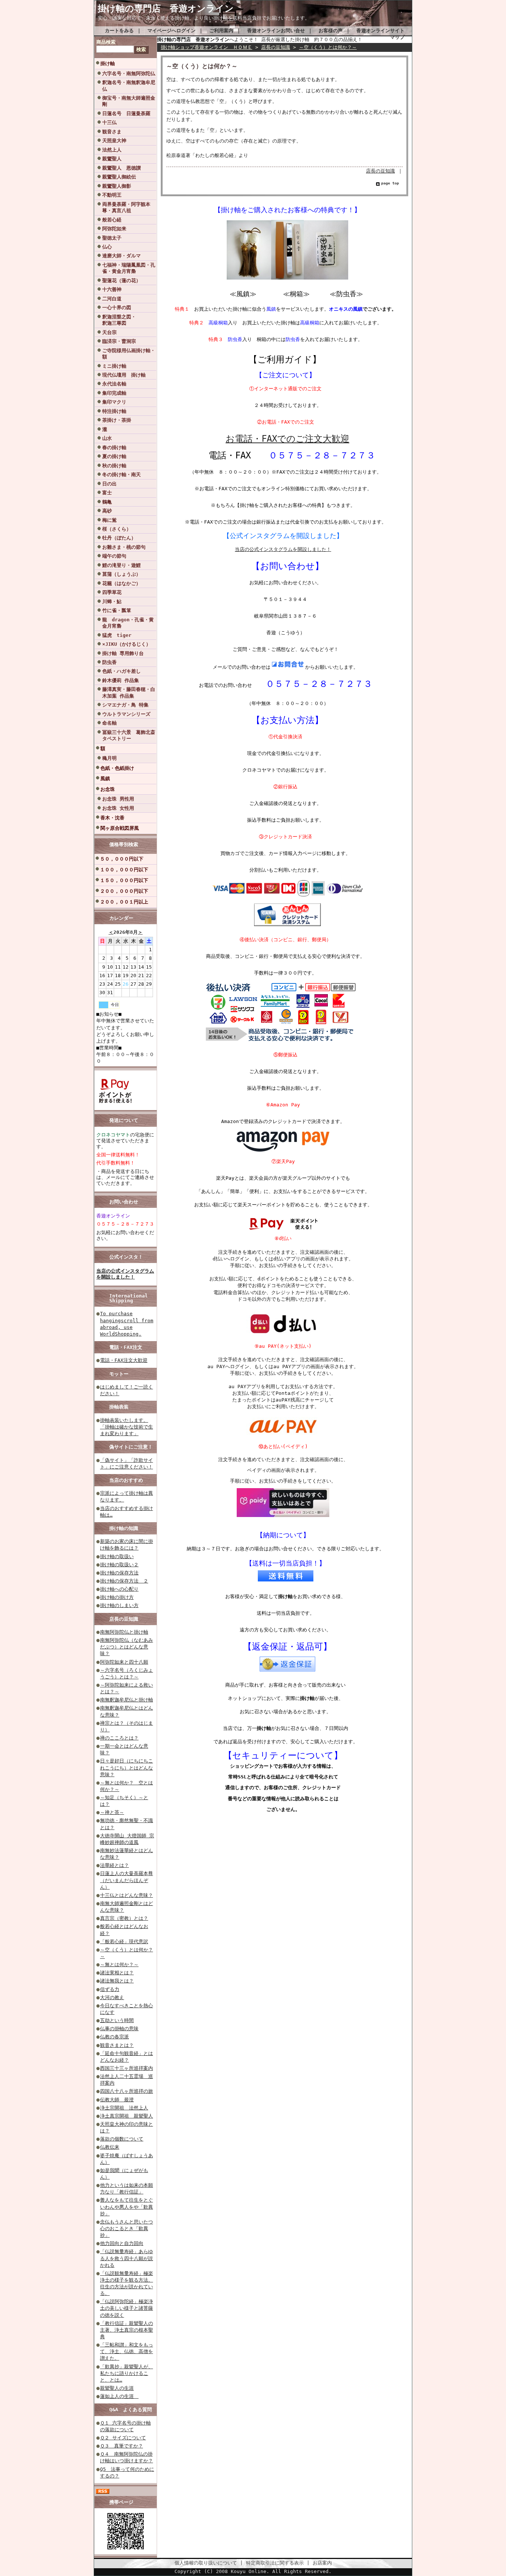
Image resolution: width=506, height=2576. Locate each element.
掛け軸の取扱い (117, 1556)
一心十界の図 (117, 308)
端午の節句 (114, 556)
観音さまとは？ (117, 2045)
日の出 (109, 484)
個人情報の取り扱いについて (206, 2563)
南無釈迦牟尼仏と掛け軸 (126, 1700)
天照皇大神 (114, 141)
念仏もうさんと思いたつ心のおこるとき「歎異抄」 (126, 2228)
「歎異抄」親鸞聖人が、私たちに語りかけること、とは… (126, 2373)
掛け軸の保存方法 (119, 1573)
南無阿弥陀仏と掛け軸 (124, 1632)
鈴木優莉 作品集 (121, 680)
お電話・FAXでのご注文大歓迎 (287, 439)
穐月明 (109, 758)
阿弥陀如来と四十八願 (124, 1662)
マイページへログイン (172, 31)
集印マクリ (114, 402)
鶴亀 (107, 502)
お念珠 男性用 (118, 799)
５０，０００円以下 (122, 859)
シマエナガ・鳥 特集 (125, 705)
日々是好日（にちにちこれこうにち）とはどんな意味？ (126, 1768)
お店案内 (322, 2563)
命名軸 (109, 723)
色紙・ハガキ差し (121, 671)
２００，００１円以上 (124, 902)
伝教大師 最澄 (117, 2100)
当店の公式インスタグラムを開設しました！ (125, 1274)
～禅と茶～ (112, 1812)
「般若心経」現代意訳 (124, 1942)
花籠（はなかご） (121, 583)
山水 (107, 438)
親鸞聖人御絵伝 (119, 177)
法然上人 (112, 150)
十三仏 (109, 122)
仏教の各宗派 (114, 2037)
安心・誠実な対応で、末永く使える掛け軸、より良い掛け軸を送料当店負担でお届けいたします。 (204, 18)
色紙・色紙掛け (117, 768)
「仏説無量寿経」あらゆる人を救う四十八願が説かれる (126, 2258)
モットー (119, 1374)
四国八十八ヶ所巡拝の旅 (126, 2091)
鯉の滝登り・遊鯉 (121, 565)
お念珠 (108, 789)
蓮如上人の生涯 (119, 2396)
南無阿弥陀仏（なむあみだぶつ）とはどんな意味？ (126, 1647)
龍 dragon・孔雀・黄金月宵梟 (128, 623)
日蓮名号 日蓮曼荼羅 (126, 113)
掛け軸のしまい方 (119, 1605)
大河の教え (112, 1997)
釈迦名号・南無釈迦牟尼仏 (129, 86)
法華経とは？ (114, 1865)
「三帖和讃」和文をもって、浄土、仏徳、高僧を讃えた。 (126, 2351)
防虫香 (109, 662)
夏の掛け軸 (114, 456)
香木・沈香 (112, 818)
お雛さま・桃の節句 (124, 547)
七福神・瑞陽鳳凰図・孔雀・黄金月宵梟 (129, 268)
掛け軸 (108, 64)
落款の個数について (122, 2139)
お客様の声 (331, 31)
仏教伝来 (110, 2147)
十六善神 (112, 289)
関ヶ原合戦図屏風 (120, 828)
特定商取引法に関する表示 (275, 2563)
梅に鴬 (109, 520)
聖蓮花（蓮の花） (121, 280)
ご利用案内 (221, 31)
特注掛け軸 (114, 411)
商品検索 (106, 42)
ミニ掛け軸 (114, 366)
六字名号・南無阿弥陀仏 (129, 73)
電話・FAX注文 (126, 1347)
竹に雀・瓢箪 (117, 610)
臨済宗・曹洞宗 (119, 341)
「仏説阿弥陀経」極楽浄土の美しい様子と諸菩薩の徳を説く (126, 2308)
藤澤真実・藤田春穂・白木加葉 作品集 (129, 692)
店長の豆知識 (124, 1619)
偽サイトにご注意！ (131, 1447)
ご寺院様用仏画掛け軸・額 (129, 354)
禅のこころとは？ (119, 1738)
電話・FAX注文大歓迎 (124, 1360)
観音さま (112, 132)
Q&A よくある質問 (131, 2410)
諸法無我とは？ (117, 1981)
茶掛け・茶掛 (117, 420)
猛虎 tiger (117, 635)
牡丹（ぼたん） (119, 538)
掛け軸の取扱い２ (119, 1565)
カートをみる (119, 31)
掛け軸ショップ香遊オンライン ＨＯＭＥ (207, 47)
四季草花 (112, 592)
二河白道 (112, 299)
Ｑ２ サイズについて (123, 2438)
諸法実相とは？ (117, 1973)
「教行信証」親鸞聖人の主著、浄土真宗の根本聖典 (126, 2330)
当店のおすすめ (126, 1480)
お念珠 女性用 (118, 808)
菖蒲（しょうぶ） (121, 574)
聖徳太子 (112, 238)
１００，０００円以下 (124, 870)
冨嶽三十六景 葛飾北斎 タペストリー (129, 735)
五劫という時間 (117, 2020)
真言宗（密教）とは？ (124, 1918)
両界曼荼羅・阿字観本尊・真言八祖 (126, 207)
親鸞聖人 (112, 159)
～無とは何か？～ (119, 1964)
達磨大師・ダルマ (121, 256)
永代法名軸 (114, 384)
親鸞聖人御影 (117, 186)
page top (390, 183)
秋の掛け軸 (114, 466)
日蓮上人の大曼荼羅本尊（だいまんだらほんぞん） (126, 1880)
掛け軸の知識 (124, 1528)
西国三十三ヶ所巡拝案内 (126, 2068)
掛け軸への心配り (119, 1589)
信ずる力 (110, 1989)
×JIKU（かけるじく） (126, 644)
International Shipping (129, 1298)
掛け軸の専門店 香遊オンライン (170, 9)
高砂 (107, 511)
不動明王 (112, 195)
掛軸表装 (119, 1407)
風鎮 (105, 779)
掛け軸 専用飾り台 (123, 653)
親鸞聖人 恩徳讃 (121, 168)
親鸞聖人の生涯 (117, 2388)
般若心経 (112, 220)
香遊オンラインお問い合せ (276, 31)
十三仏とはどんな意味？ (126, 1895)
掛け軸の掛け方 (117, 1597)
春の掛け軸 (114, 447)
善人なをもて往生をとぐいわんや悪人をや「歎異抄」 (126, 2207)
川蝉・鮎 (112, 602)
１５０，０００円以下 (124, 880)
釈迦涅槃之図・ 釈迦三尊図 (129, 320)
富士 (107, 493)
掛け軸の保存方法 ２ (124, 1581)
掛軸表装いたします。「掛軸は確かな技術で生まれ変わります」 (126, 1427)
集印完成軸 (114, 393)
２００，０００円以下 (124, 891)
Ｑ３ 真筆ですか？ (121, 2446)
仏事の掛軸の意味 (119, 2029)
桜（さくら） (117, 529)
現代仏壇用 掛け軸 (124, 375)
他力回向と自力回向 (122, 2243)
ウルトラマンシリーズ (126, 714)
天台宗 (109, 332)
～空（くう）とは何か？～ (328, 47)
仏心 (107, 247)
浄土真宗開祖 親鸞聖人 (126, 2116)
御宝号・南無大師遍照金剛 (129, 101)
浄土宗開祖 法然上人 (124, 2108)
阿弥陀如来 (114, 229)
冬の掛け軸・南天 (121, 475)
